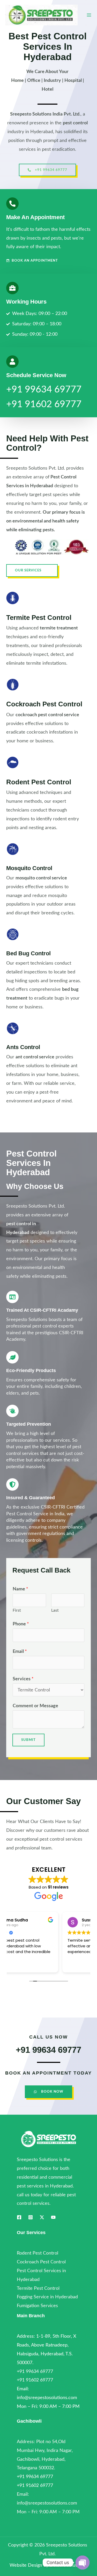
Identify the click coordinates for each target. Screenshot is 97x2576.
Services (23, 1679)
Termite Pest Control (39, 618)
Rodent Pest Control (39, 782)
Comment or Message (35, 1706)
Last (55, 1610)
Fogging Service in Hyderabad (47, 2297)
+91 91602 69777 (44, 404)
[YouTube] (53, 2217)
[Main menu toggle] (89, 15)
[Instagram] (31, 2217)
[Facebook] (19, 2217)
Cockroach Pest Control (44, 704)
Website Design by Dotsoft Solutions (47, 2565)
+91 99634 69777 (44, 390)
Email (20, 1651)
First (17, 1610)
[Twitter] (42, 2217)
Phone (21, 1624)
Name (20, 1589)
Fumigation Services (37, 2306)
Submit (28, 1740)
